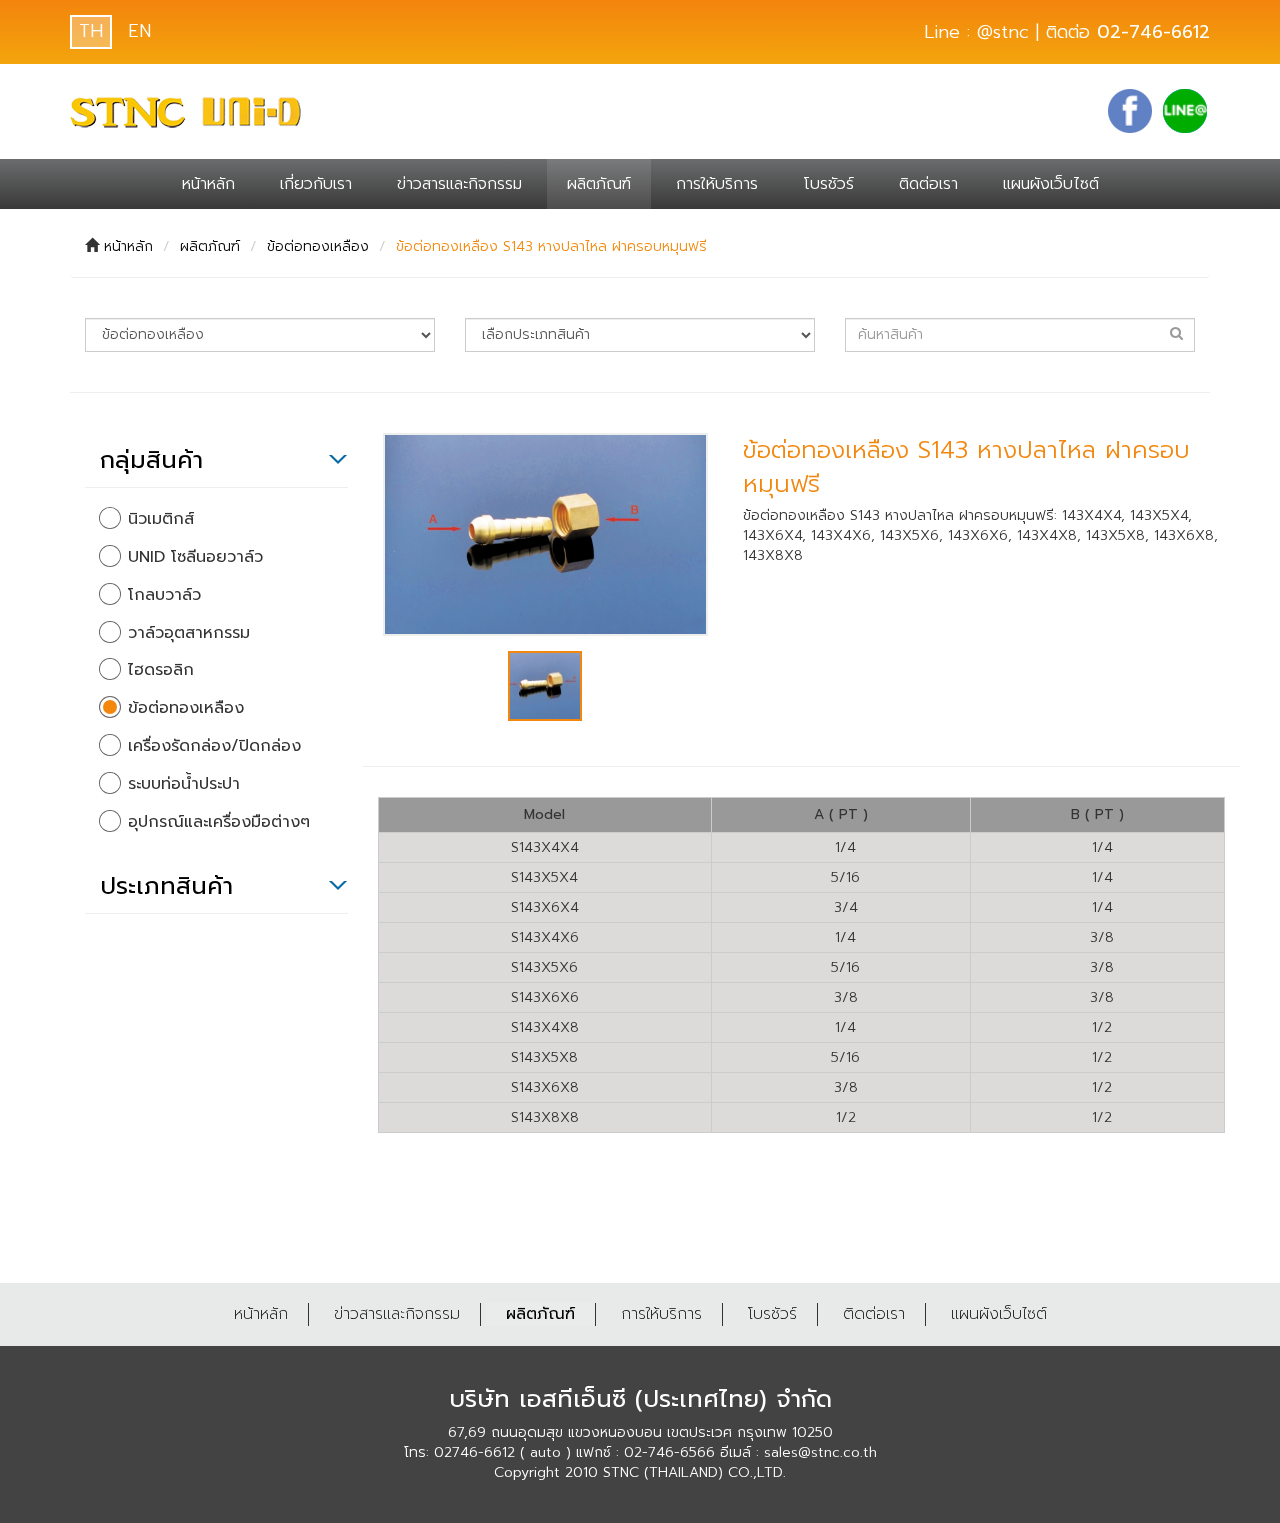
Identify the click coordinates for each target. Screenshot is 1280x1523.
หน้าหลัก (208, 184)
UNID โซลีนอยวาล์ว (195, 557)
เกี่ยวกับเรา (316, 184)
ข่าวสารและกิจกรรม (459, 184)
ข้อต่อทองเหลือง (318, 246)
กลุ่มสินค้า (151, 460)
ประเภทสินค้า (166, 886)
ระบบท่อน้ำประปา (184, 784)
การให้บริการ (717, 184)
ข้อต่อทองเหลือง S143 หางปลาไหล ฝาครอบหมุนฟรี (551, 246)
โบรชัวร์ (828, 184)
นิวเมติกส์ (161, 519)
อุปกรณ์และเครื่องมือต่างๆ (219, 822)
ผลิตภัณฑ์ (599, 184)
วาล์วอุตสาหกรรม (189, 633)
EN (139, 31)
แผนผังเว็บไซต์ (1051, 184)
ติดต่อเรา (928, 184)
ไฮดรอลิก (161, 670)
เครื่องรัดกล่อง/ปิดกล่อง (214, 746)
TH (91, 31)
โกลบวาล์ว (164, 595)
